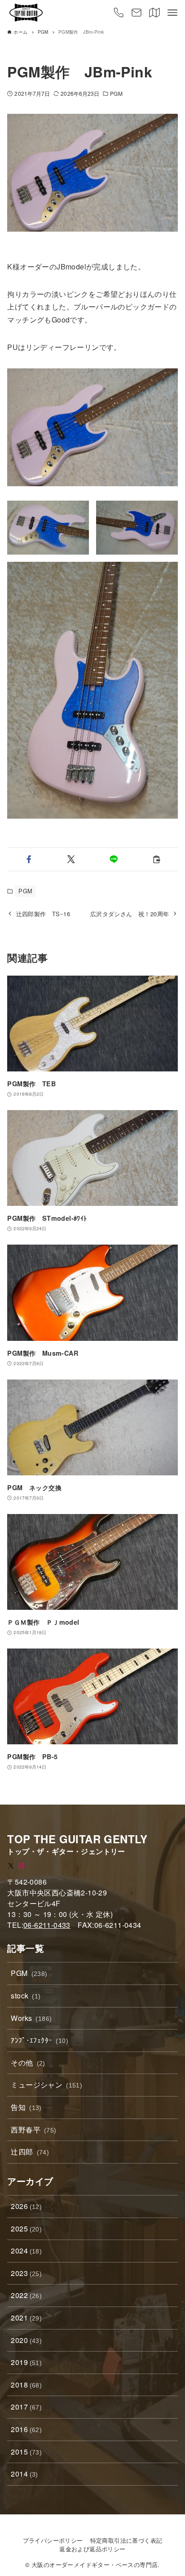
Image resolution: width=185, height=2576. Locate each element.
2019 (26, 2362)
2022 (26, 2295)
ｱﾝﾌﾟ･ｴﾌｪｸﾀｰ (40, 2040)
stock (26, 1996)
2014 (24, 2474)
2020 (26, 2340)
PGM (116, 93)
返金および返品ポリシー (92, 2549)
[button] (29, 859)
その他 (28, 2063)
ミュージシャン (46, 2085)
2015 (26, 2452)
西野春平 (33, 2130)
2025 (26, 2229)
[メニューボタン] (172, 13)
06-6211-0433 (47, 1925)
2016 (26, 2429)
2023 (26, 2273)
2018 (26, 2385)
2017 (26, 2407)
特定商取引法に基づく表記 (126, 2540)
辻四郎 (30, 2152)
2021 (26, 2318)
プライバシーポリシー (53, 2540)
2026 (26, 2206)
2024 (26, 2251)
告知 (26, 2107)
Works (31, 2018)
